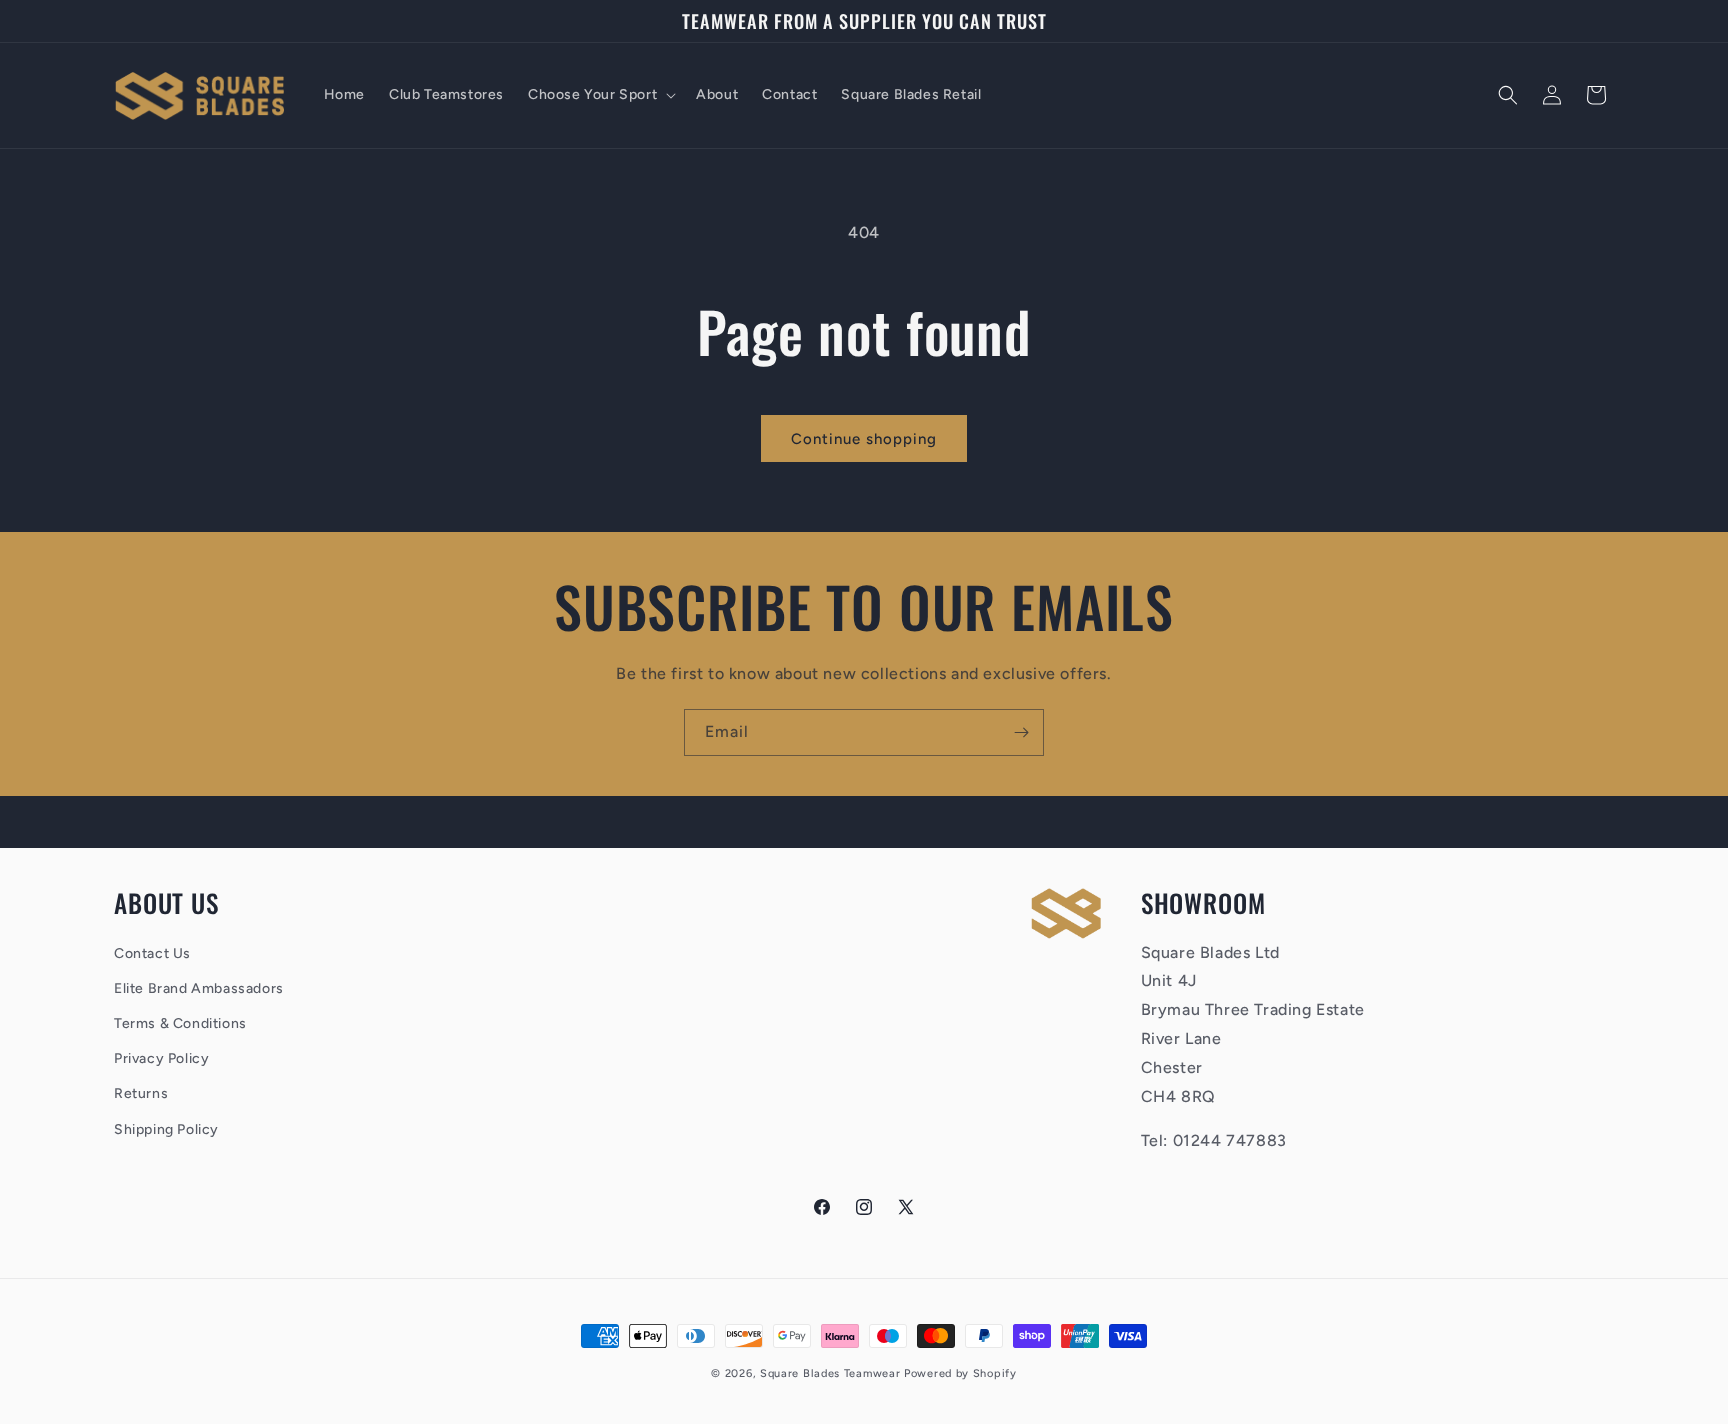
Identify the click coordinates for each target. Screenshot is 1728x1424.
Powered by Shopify (960, 1373)
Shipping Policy (166, 1129)
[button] (600, 95)
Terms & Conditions (180, 1023)
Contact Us (152, 953)
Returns (141, 1093)
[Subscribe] (1021, 732)
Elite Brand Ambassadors (199, 988)
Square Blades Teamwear (830, 1373)
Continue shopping (864, 439)
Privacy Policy (161, 1058)
